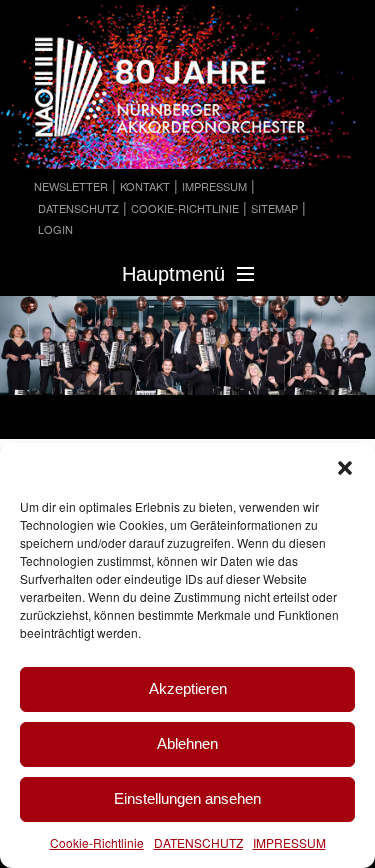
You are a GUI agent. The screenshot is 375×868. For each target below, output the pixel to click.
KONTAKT (145, 186)
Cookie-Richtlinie (97, 842)
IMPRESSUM (289, 842)
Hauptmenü (173, 274)
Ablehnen (187, 743)
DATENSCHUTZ (198, 842)
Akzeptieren (188, 688)
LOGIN (55, 229)
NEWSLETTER (71, 186)
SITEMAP (274, 208)
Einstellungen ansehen (187, 798)
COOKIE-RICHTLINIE (185, 208)
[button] (345, 468)
